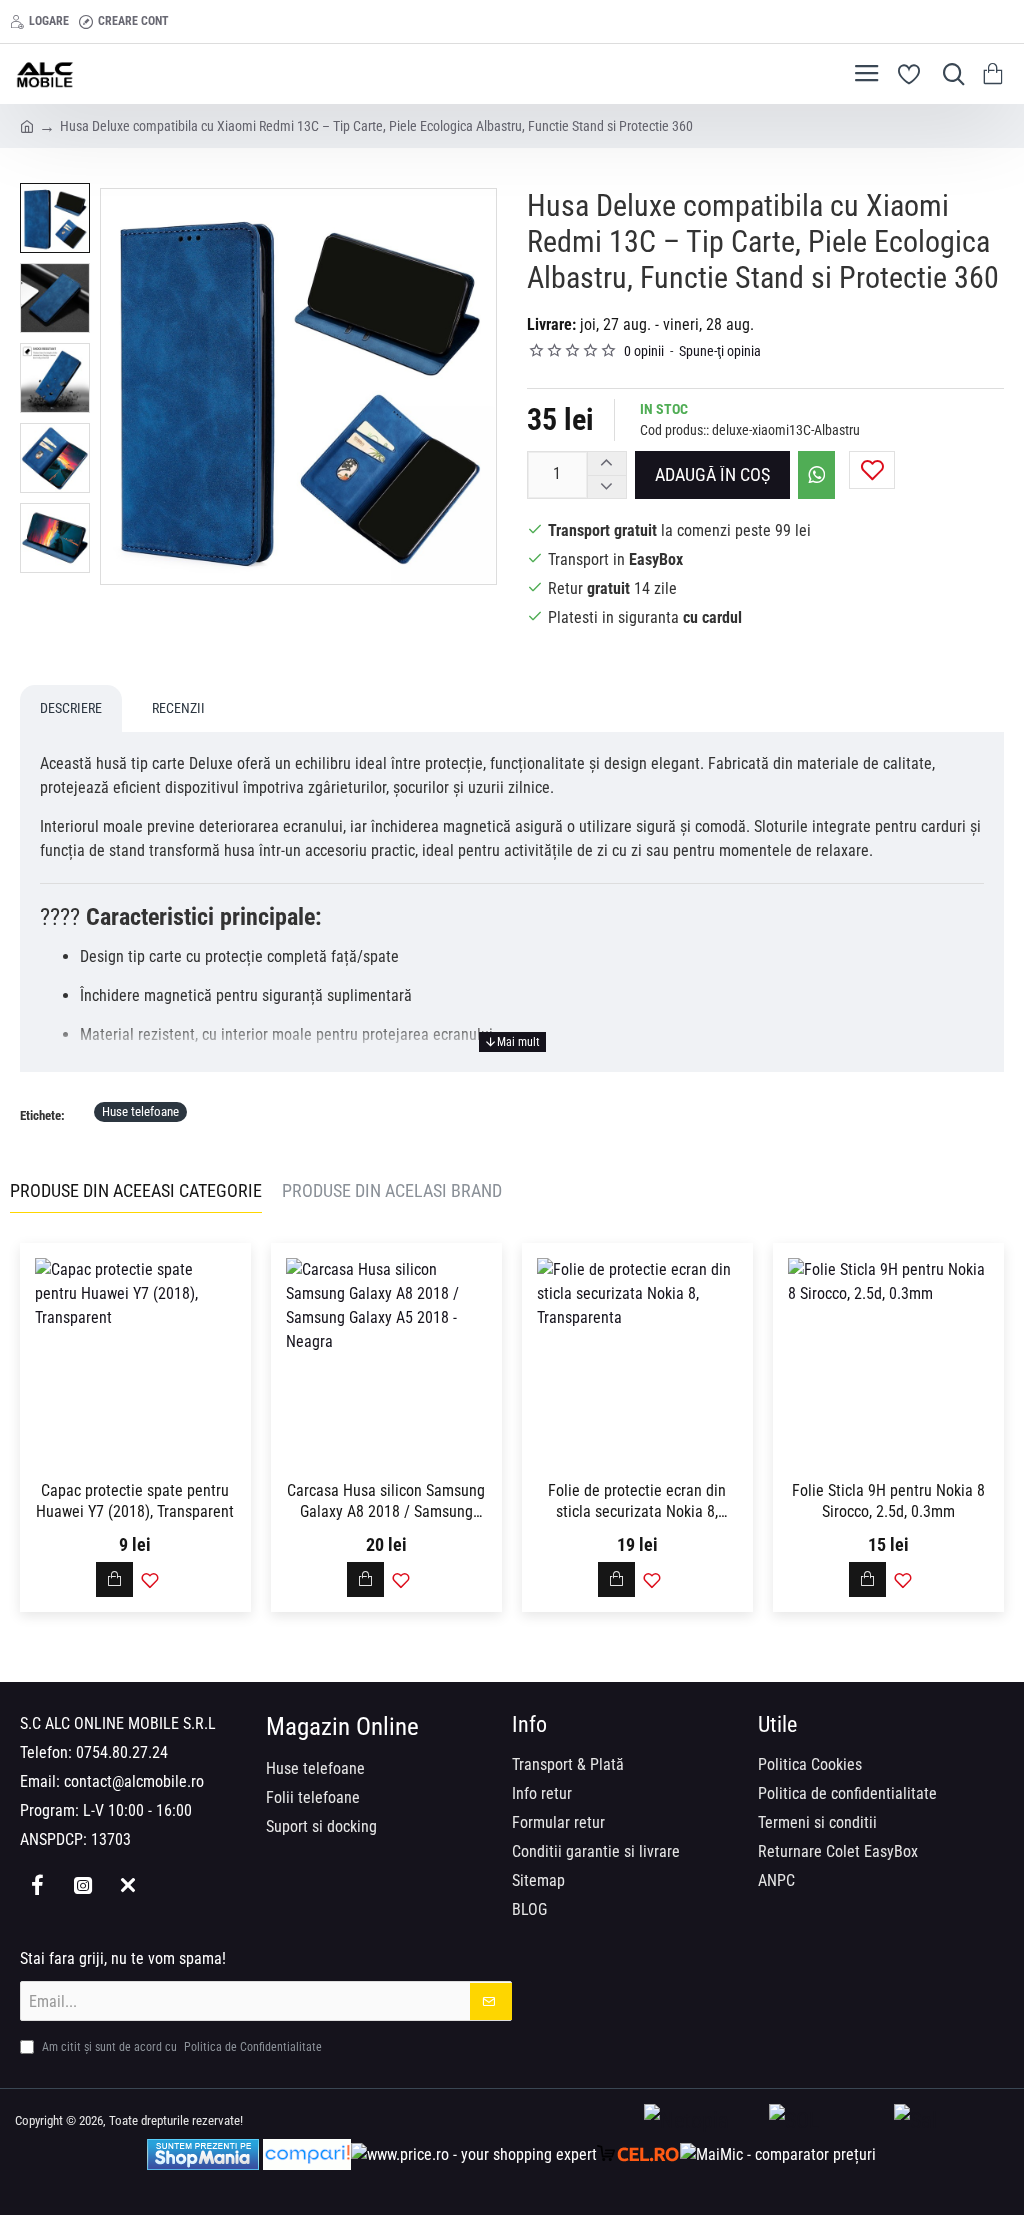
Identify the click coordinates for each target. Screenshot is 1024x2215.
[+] (606, 463)
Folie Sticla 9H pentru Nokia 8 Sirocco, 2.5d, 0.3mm (888, 1501)
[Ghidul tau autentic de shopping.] (307, 2154)
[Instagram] (82, 1884)
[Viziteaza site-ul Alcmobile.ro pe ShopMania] (203, 2154)
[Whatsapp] (127, 1884)
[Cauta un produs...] (949, 74)
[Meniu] (866, 74)
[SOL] (826, 2121)
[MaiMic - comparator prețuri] (778, 2154)
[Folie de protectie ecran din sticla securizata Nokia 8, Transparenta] (637, 1358)
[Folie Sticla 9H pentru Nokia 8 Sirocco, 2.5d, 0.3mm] (888, 1358)
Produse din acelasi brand (392, 1190)
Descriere (71, 708)
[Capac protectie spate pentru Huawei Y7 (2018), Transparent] (135, 1358)
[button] (712, 475)
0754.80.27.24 (122, 1752)
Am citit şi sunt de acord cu (180, 2047)
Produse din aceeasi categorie (136, 1190)
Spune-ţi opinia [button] (720, 351)
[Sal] (951, 2121)
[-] (606, 486)
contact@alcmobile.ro (134, 1781)
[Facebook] (37, 1884)
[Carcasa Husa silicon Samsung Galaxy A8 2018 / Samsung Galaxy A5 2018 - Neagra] (386, 1358)
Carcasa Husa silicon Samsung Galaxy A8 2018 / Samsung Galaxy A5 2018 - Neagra (386, 1502)
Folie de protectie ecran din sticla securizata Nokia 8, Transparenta (637, 1502)
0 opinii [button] (644, 351)
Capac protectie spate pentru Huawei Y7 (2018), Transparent (135, 1501)
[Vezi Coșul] (996, 74)
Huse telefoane (140, 1111)
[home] (27, 125)
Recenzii (178, 708)
